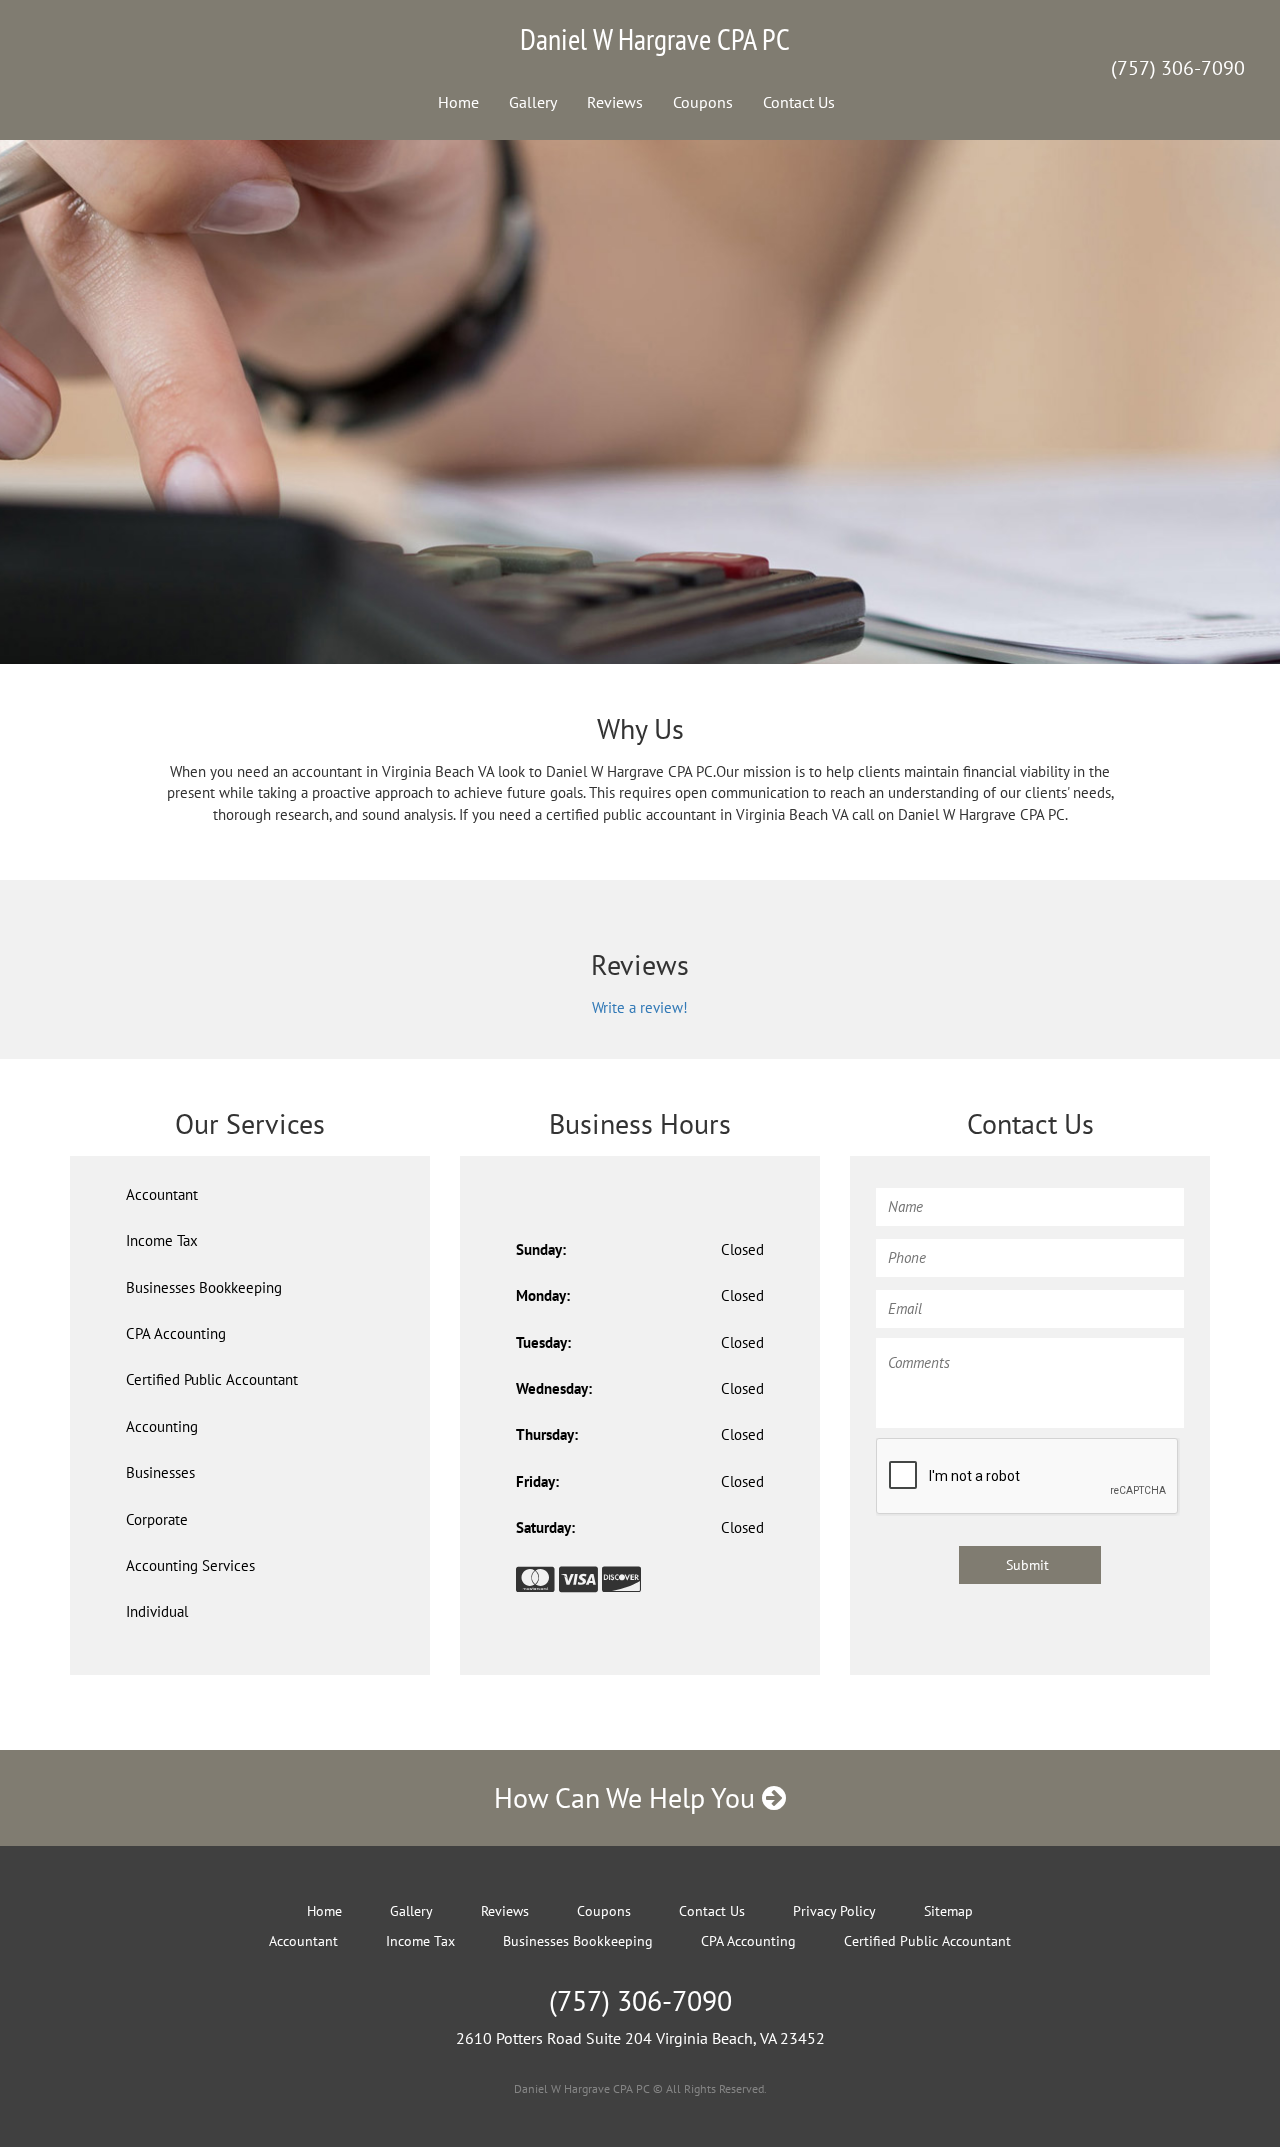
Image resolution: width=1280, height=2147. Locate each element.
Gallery (533, 102)
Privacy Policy (834, 1911)
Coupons (703, 102)
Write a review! (640, 1007)
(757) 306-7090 (1178, 68)
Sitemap (948, 1911)
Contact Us (799, 102)
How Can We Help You (628, 1797)
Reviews (615, 102)
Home (458, 102)
